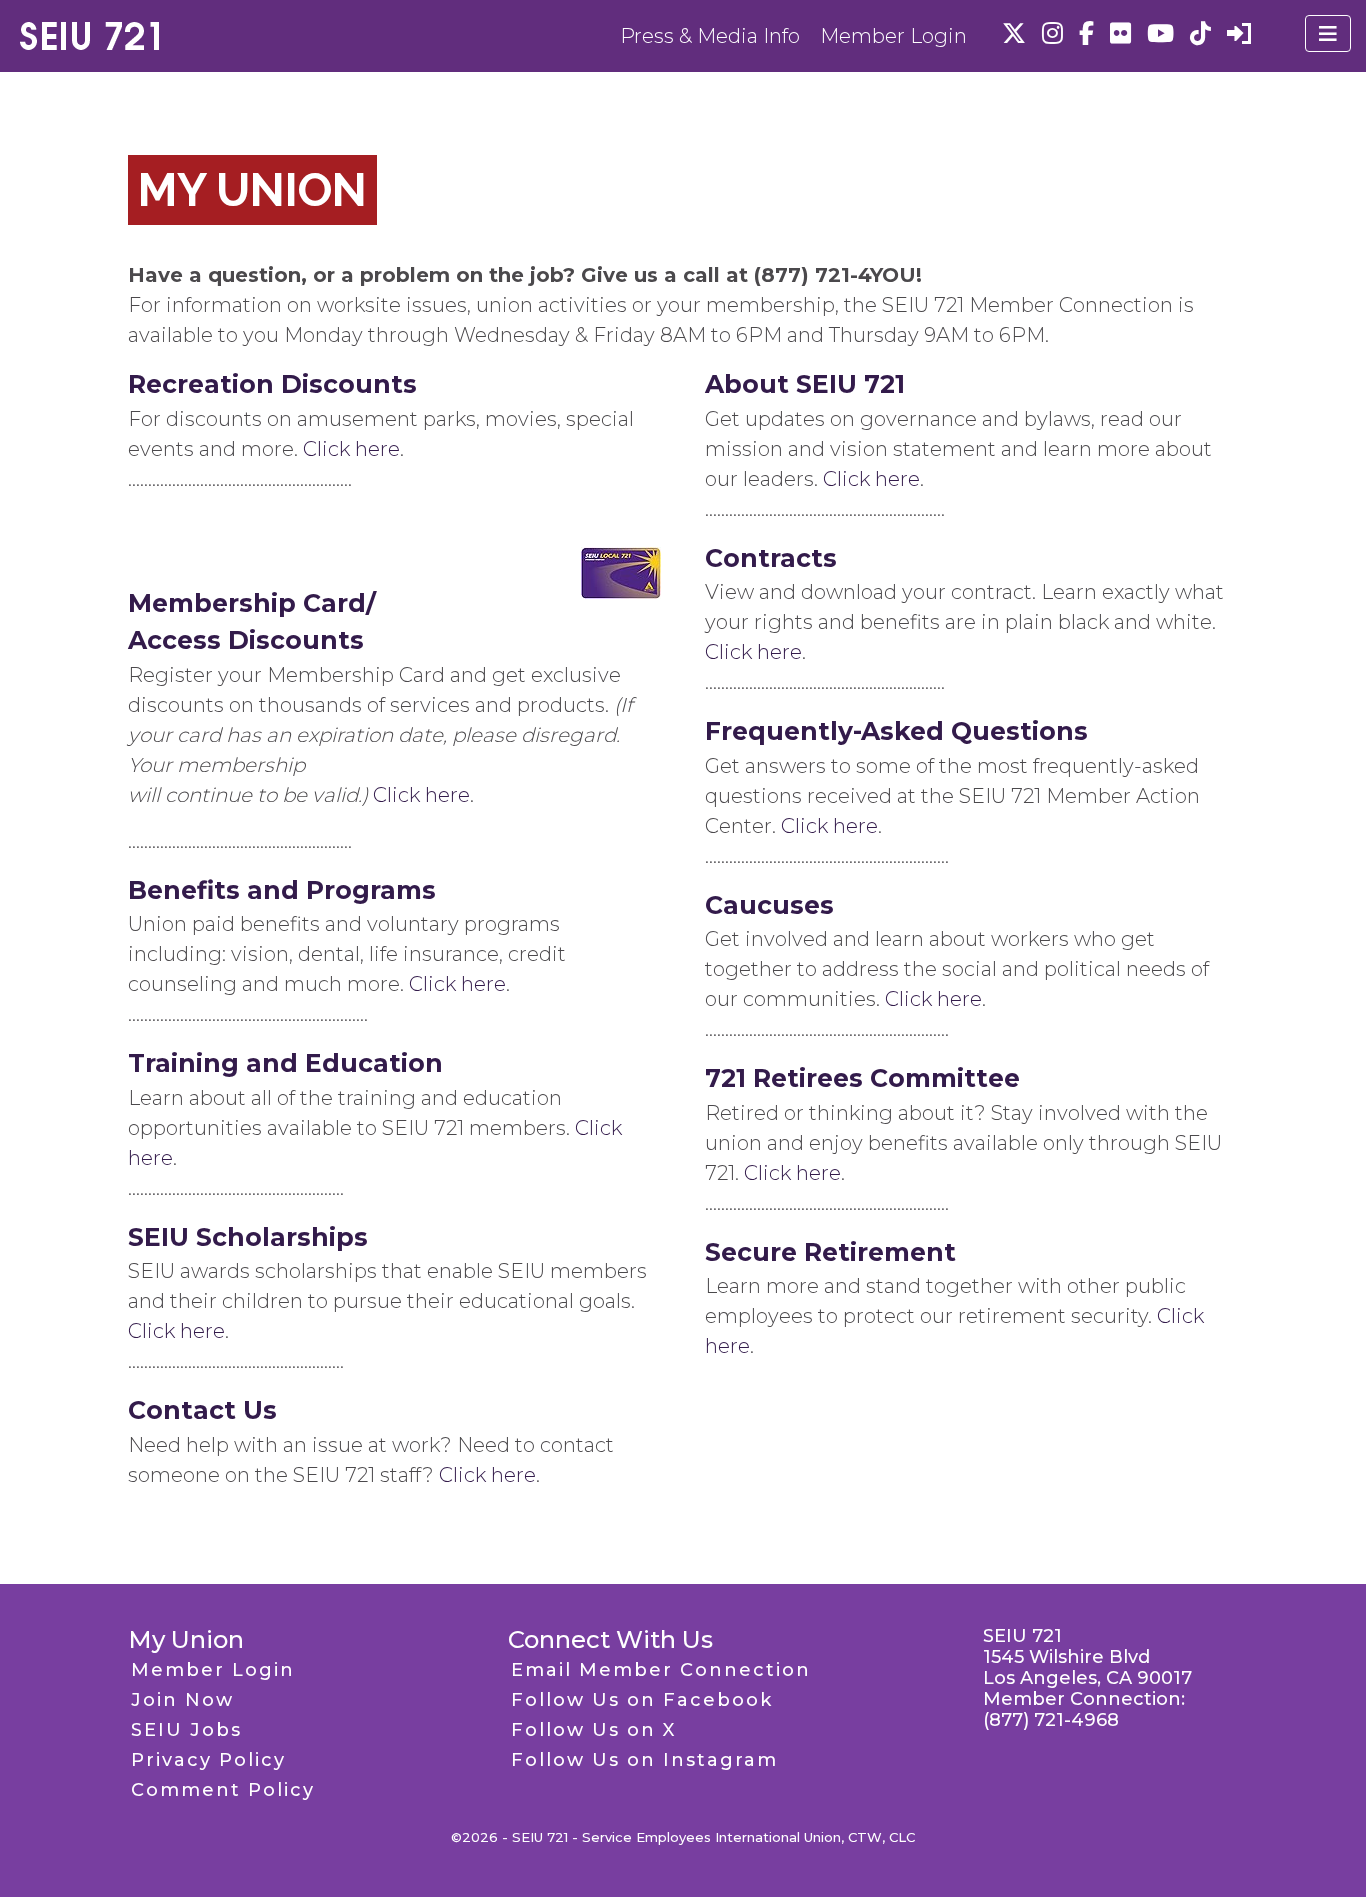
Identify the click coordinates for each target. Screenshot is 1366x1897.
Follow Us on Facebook (642, 1700)
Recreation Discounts (272, 384)
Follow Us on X (593, 1730)
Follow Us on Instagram (644, 1760)
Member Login (893, 36)
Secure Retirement (830, 1252)
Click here (351, 449)
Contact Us (202, 1410)
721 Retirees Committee (862, 1078)
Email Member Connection (661, 1670)
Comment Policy (223, 1790)
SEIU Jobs (186, 1730)
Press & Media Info (710, 36)
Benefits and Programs (282, 890)
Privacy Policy (208, 1760)
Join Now (182, 1700)
